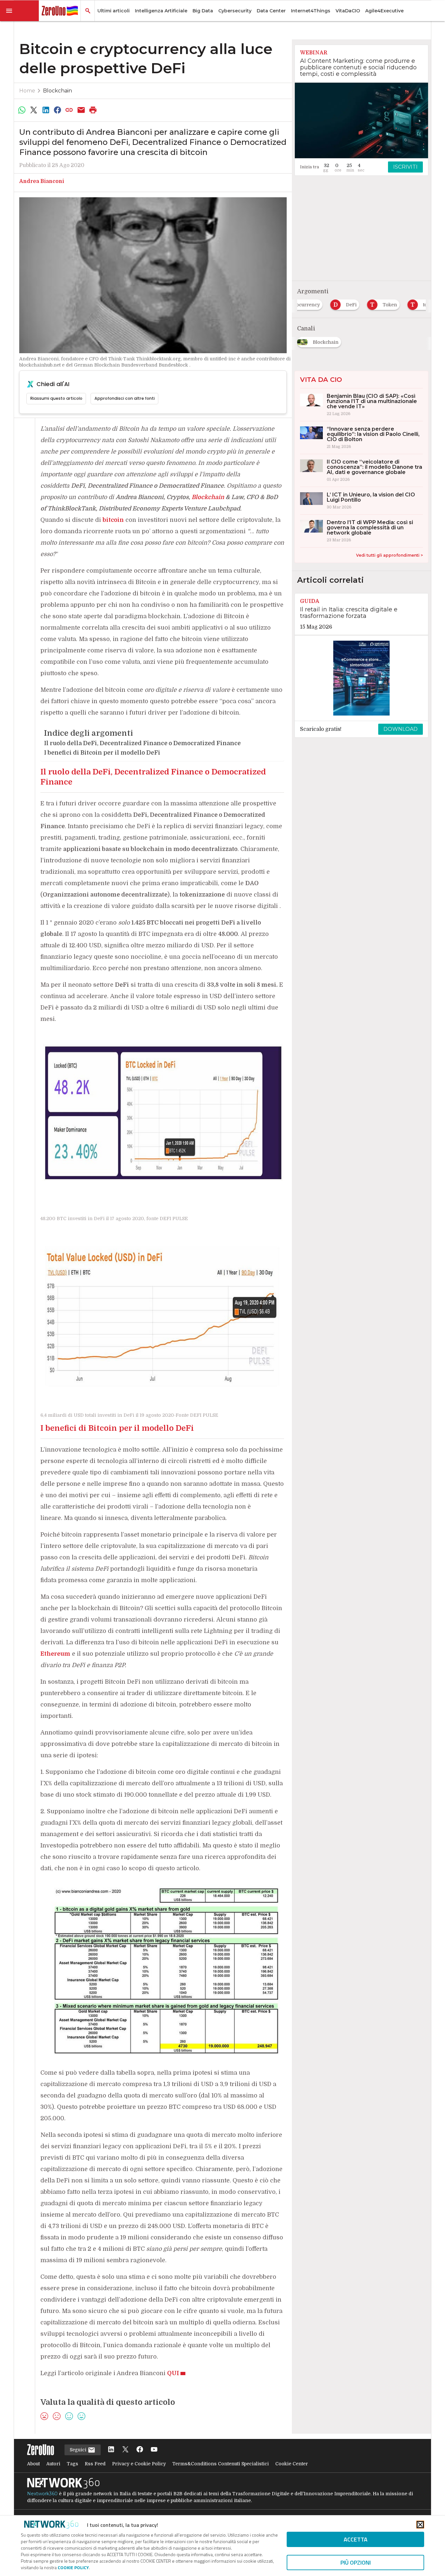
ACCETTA (356, 2539)
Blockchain (57, 91)
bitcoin (113, 520)
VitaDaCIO (348, 11)
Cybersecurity (235, 11)
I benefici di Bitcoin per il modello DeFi (102, 753)
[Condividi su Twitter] (34, 110)
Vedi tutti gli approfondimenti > (389, 555)
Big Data (203, 11)
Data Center (271, 11)
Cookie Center (292, 2464)
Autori (53, 2464)
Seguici (79, 2450)
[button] (20, 11)
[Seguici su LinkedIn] (111, 2450)
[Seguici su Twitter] (125, 2450)
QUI (173, 2373)
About (33, 2464)
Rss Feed (95, 2464)
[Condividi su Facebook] (57, 110)
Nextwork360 (42, 2494)
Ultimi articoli (114, 11)
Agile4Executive (384, 11)
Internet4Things (311, 11)
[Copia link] (69, 110)
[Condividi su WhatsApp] (22, 110)
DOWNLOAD (401, 729)
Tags (72, 2464)
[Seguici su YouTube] (154, 2450)
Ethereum (55, 1654)
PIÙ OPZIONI (356, 2562)
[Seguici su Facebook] (140, 2450)
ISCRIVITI (405, 167)
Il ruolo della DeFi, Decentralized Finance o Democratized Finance (142, 743)
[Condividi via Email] (81, 110)
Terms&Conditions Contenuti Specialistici (221, 2464)
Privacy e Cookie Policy (139, 2464)
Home (27, 91)
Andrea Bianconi (42, 181)
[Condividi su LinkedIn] (46, 110)
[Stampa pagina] (93, 110)
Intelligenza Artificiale (161, 11)
